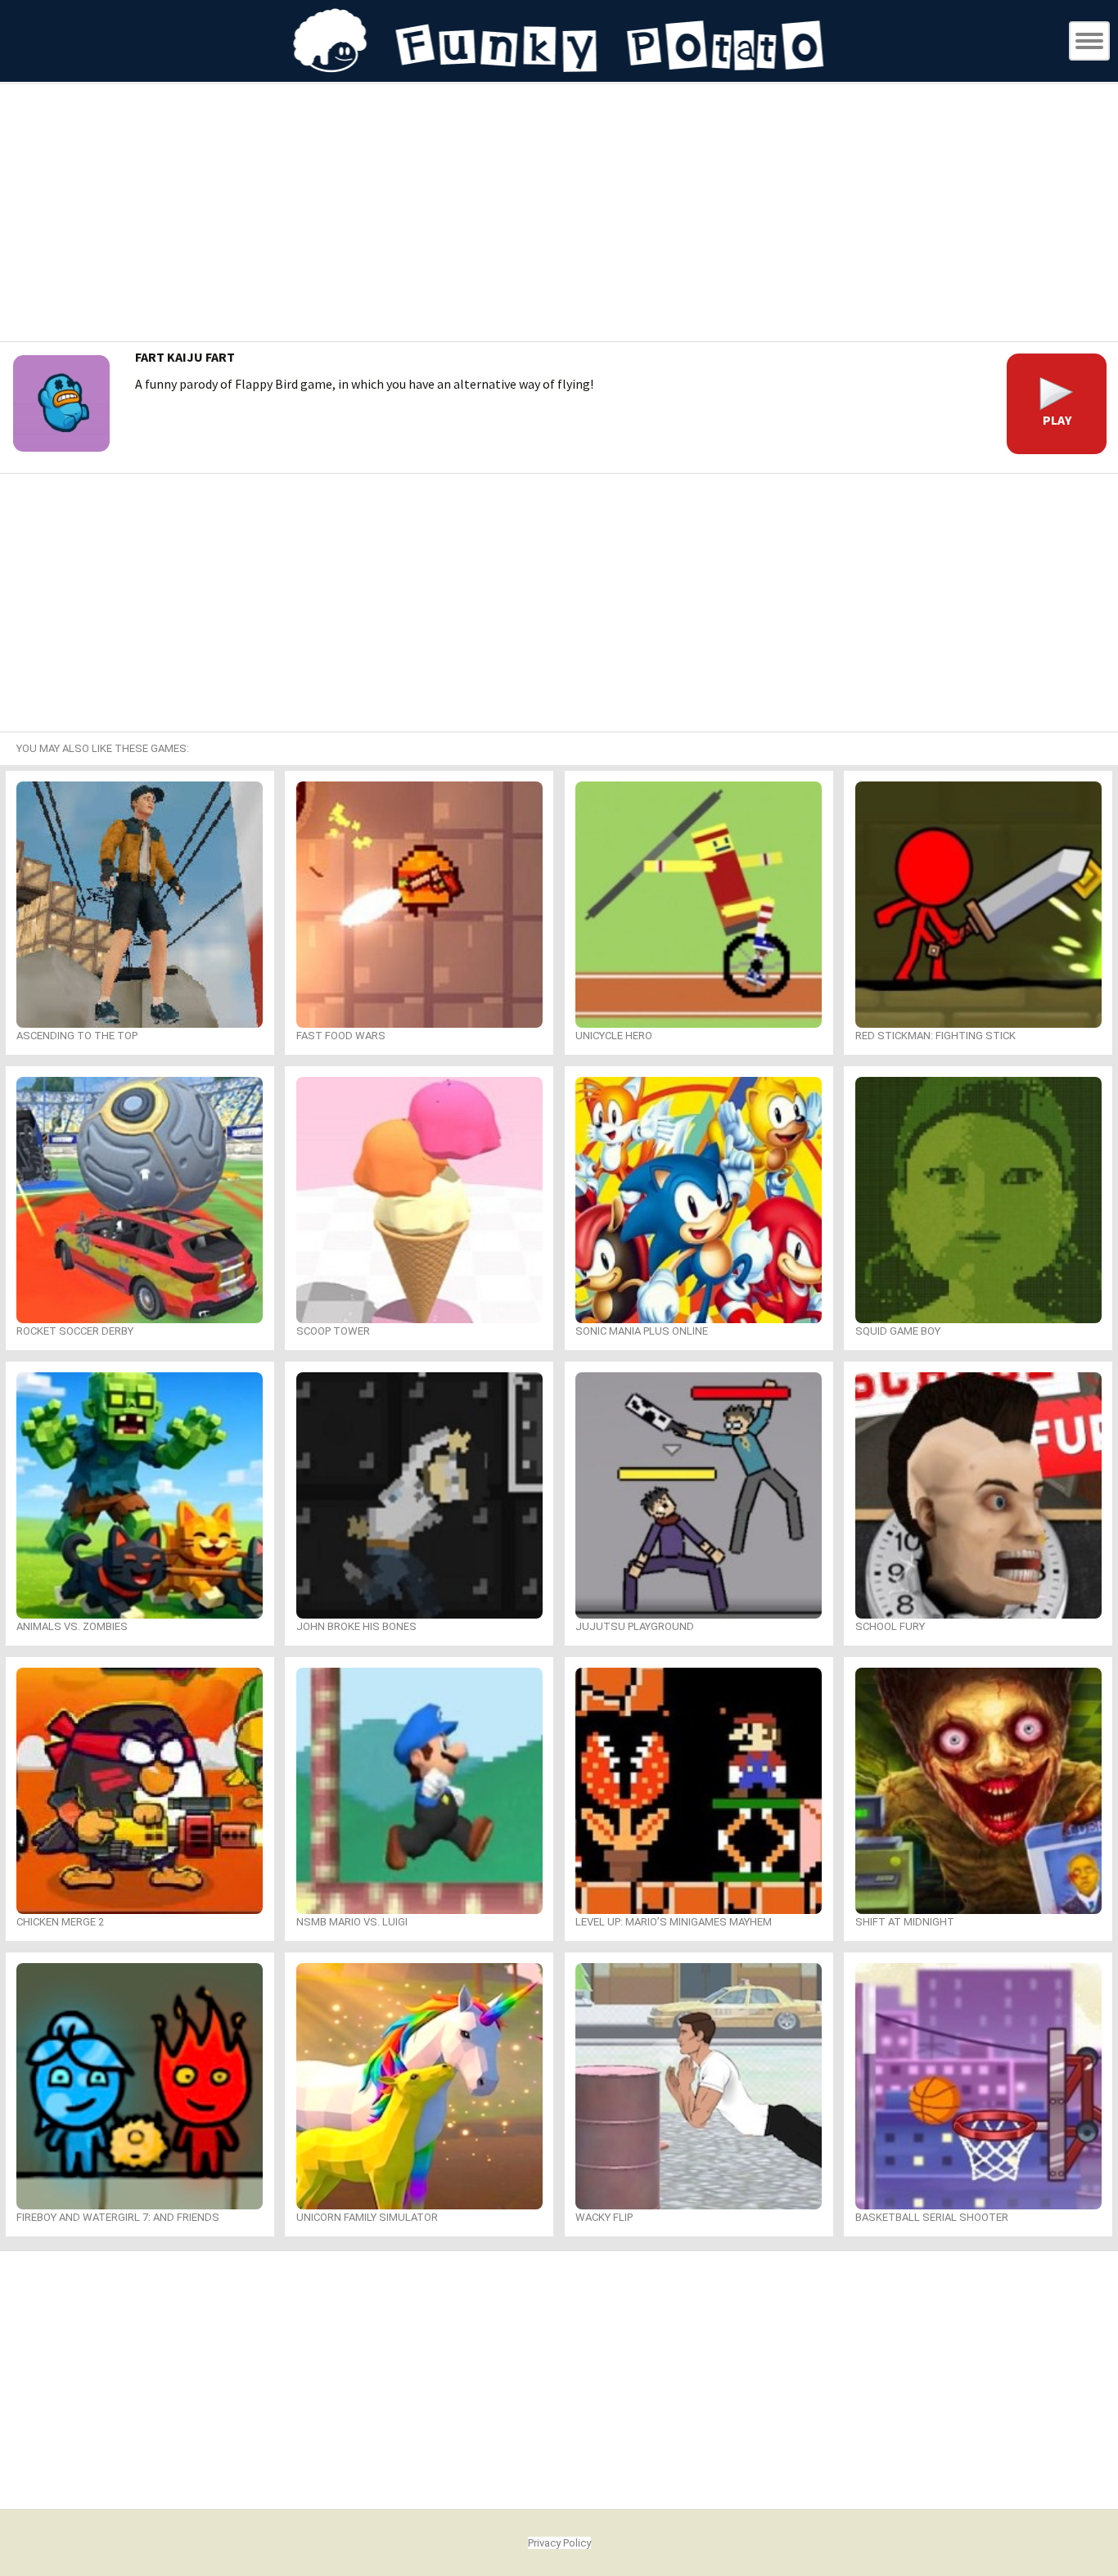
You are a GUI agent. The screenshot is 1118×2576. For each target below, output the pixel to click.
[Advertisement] (559, 214)
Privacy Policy (559, 2543)
